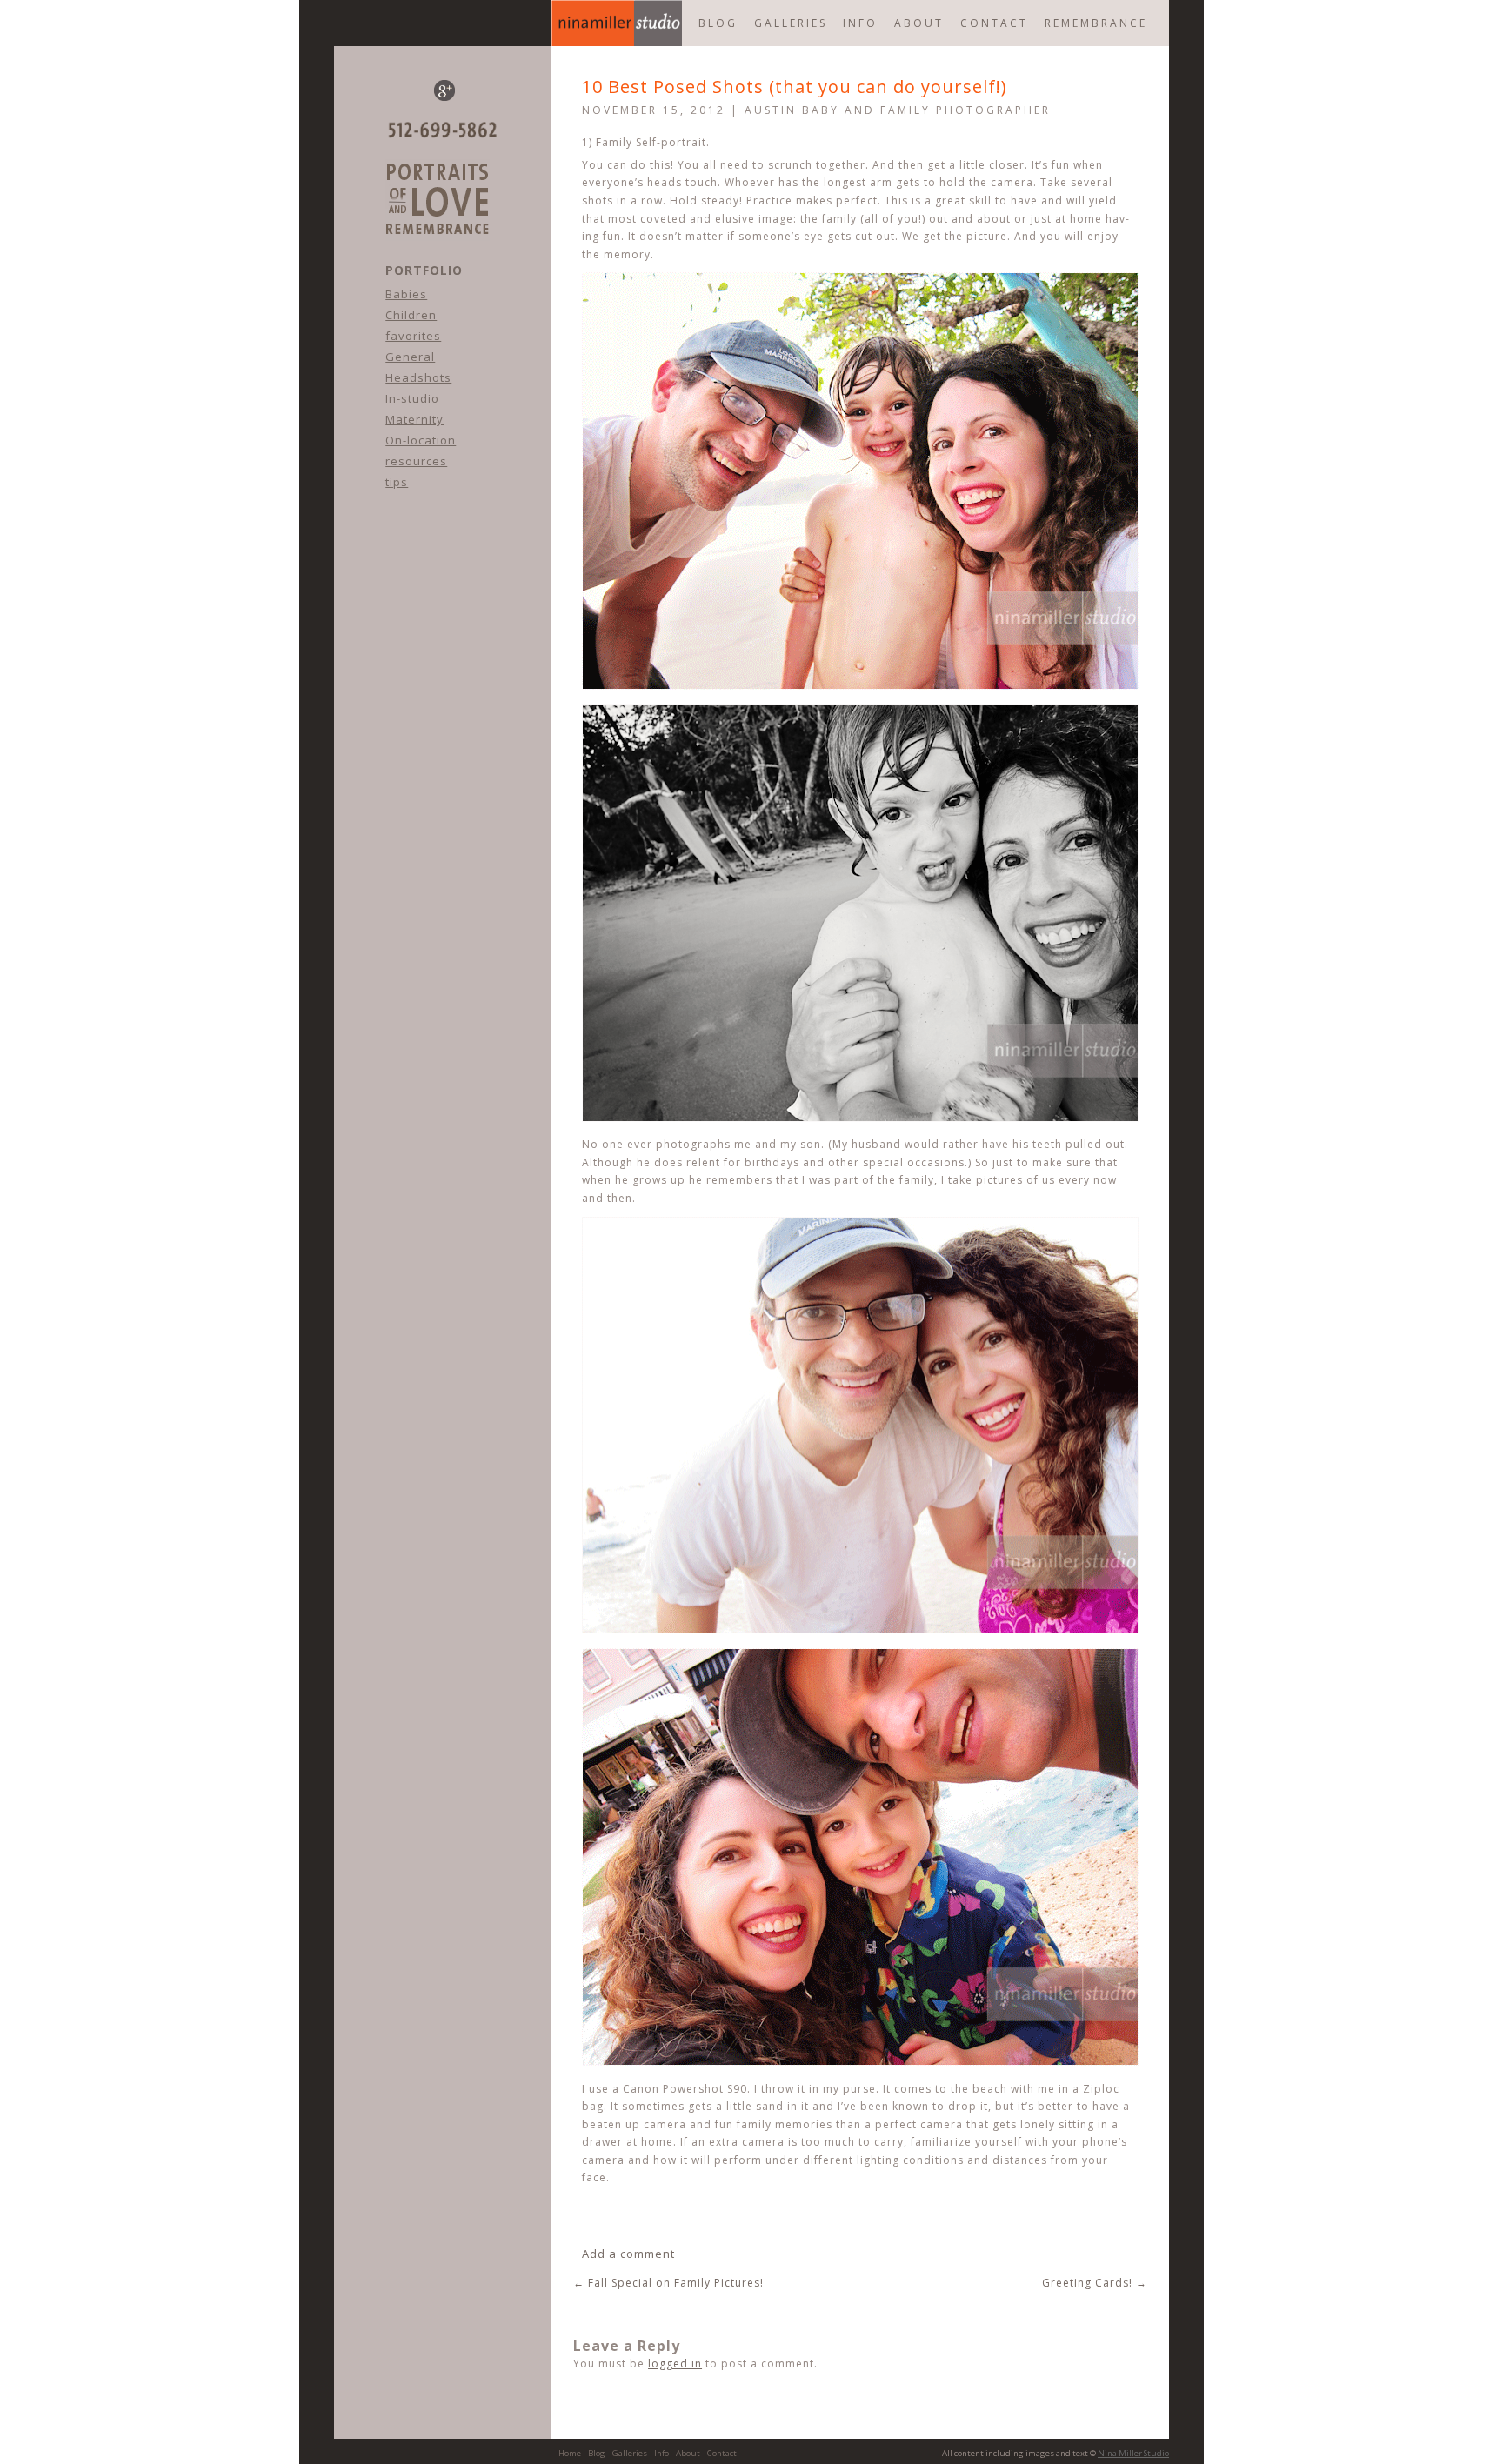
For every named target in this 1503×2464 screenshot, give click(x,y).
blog (718, 23)
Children (411, 315)
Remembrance (1096, 23)
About (919, 23)
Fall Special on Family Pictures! (668, 2283)
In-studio (412, 398)
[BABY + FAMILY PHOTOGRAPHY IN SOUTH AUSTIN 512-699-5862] (438, 250)
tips (397, 482)
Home (617, 23)
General (410, 357)
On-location (421, 440)
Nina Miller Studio (1133, 2453)
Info (860, 23)
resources (416, 461)
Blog (597, 2453)
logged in (675, 2364)
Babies (406, 294)
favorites (413, 336)
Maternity (414, 419)
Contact (994, 23)
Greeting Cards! (1095, 2283)
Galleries (791, 23)
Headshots (418, 377)
